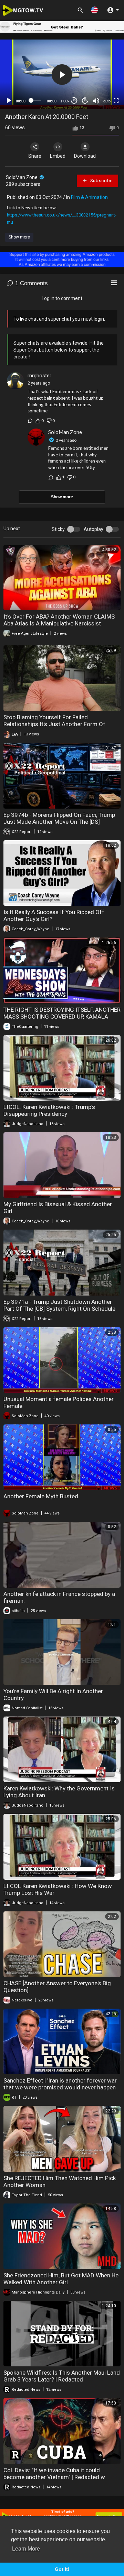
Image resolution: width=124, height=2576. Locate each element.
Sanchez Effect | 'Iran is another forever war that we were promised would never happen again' (60, 2087)
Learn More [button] (26, 2549)
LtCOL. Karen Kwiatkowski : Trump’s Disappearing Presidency (49, 1110)
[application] (62, 74)
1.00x (65, 101)
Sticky (58, 529)
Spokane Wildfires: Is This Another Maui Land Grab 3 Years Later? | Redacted (62, 2376)
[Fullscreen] (116, 101)
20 (85, 101)
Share (35, 156)
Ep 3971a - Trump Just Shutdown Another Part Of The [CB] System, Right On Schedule (59, 1305)
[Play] (9, 101)
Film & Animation (89, 197)
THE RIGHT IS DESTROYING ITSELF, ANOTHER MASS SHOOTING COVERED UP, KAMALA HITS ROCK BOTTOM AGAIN (62, 1017)
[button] (94, 10)
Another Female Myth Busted (41, 1496)
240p (105, 84)
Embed (58, 156)
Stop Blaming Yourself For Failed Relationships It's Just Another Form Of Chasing (54, 724)
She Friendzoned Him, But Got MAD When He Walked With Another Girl (61, 2279)
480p (105, 63)
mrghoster (39, 376)
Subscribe (101, 181)
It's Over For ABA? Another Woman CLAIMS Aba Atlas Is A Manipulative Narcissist (59, 620)
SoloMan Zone (22, 177)
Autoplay (94, 529)
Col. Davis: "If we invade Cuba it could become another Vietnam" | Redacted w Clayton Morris (54, 2477)
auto (107, 101)
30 (74, 101)
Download (85, 156)
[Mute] (96, 101)
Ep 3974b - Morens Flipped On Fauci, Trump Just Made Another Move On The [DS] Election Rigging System (59, 822)
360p (105, 74)
